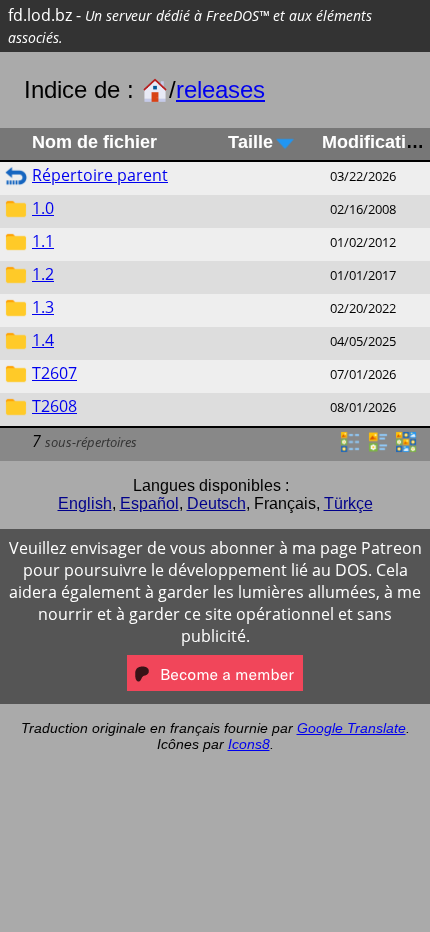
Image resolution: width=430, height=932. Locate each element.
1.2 (43, 274)
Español (149, 503)
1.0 (43, 208)
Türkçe (348, 503)
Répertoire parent (100, 175)
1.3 (43, 307)
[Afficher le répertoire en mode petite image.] (406, 448)
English (85, 503)
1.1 (43, 241)
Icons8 (249, 744)
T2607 (54, 373)
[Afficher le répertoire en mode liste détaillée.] (350, 448)
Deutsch (216, 503)
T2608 (54, 406)
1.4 (43, 340)
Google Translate (351, 728)
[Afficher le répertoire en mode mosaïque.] (378, 448)
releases (220, 89)
